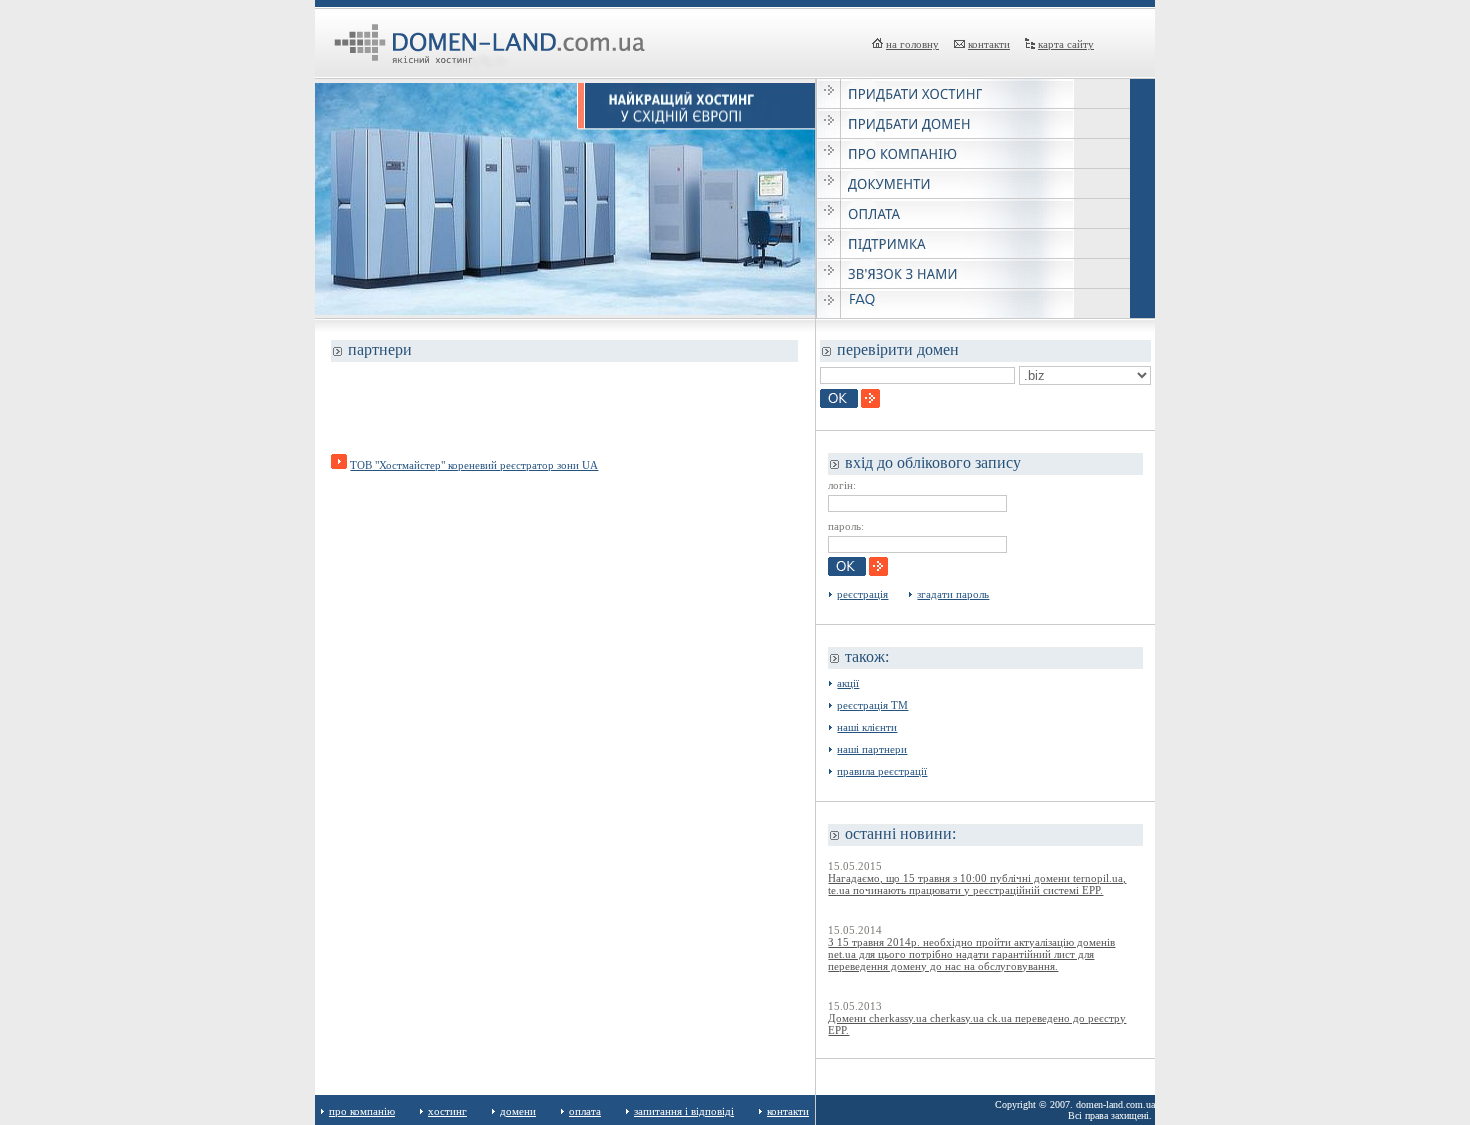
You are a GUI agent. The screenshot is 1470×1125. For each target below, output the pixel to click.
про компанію (362, 1111)
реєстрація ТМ (872, 705)
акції (848, 683)
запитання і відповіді (684, 1111)
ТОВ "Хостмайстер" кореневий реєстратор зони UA (474, 465)
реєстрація (862, 594)
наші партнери (872, 749)
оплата (585, 1111)
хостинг (447, 1111)
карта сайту (1066, 44)
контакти (989, 44)
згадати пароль (953, 594)
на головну (912, 44)
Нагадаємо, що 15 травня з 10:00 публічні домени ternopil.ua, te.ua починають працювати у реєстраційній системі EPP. (977, 884)
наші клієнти (867, 727)
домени (518, 1111)
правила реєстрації (882, 771)
